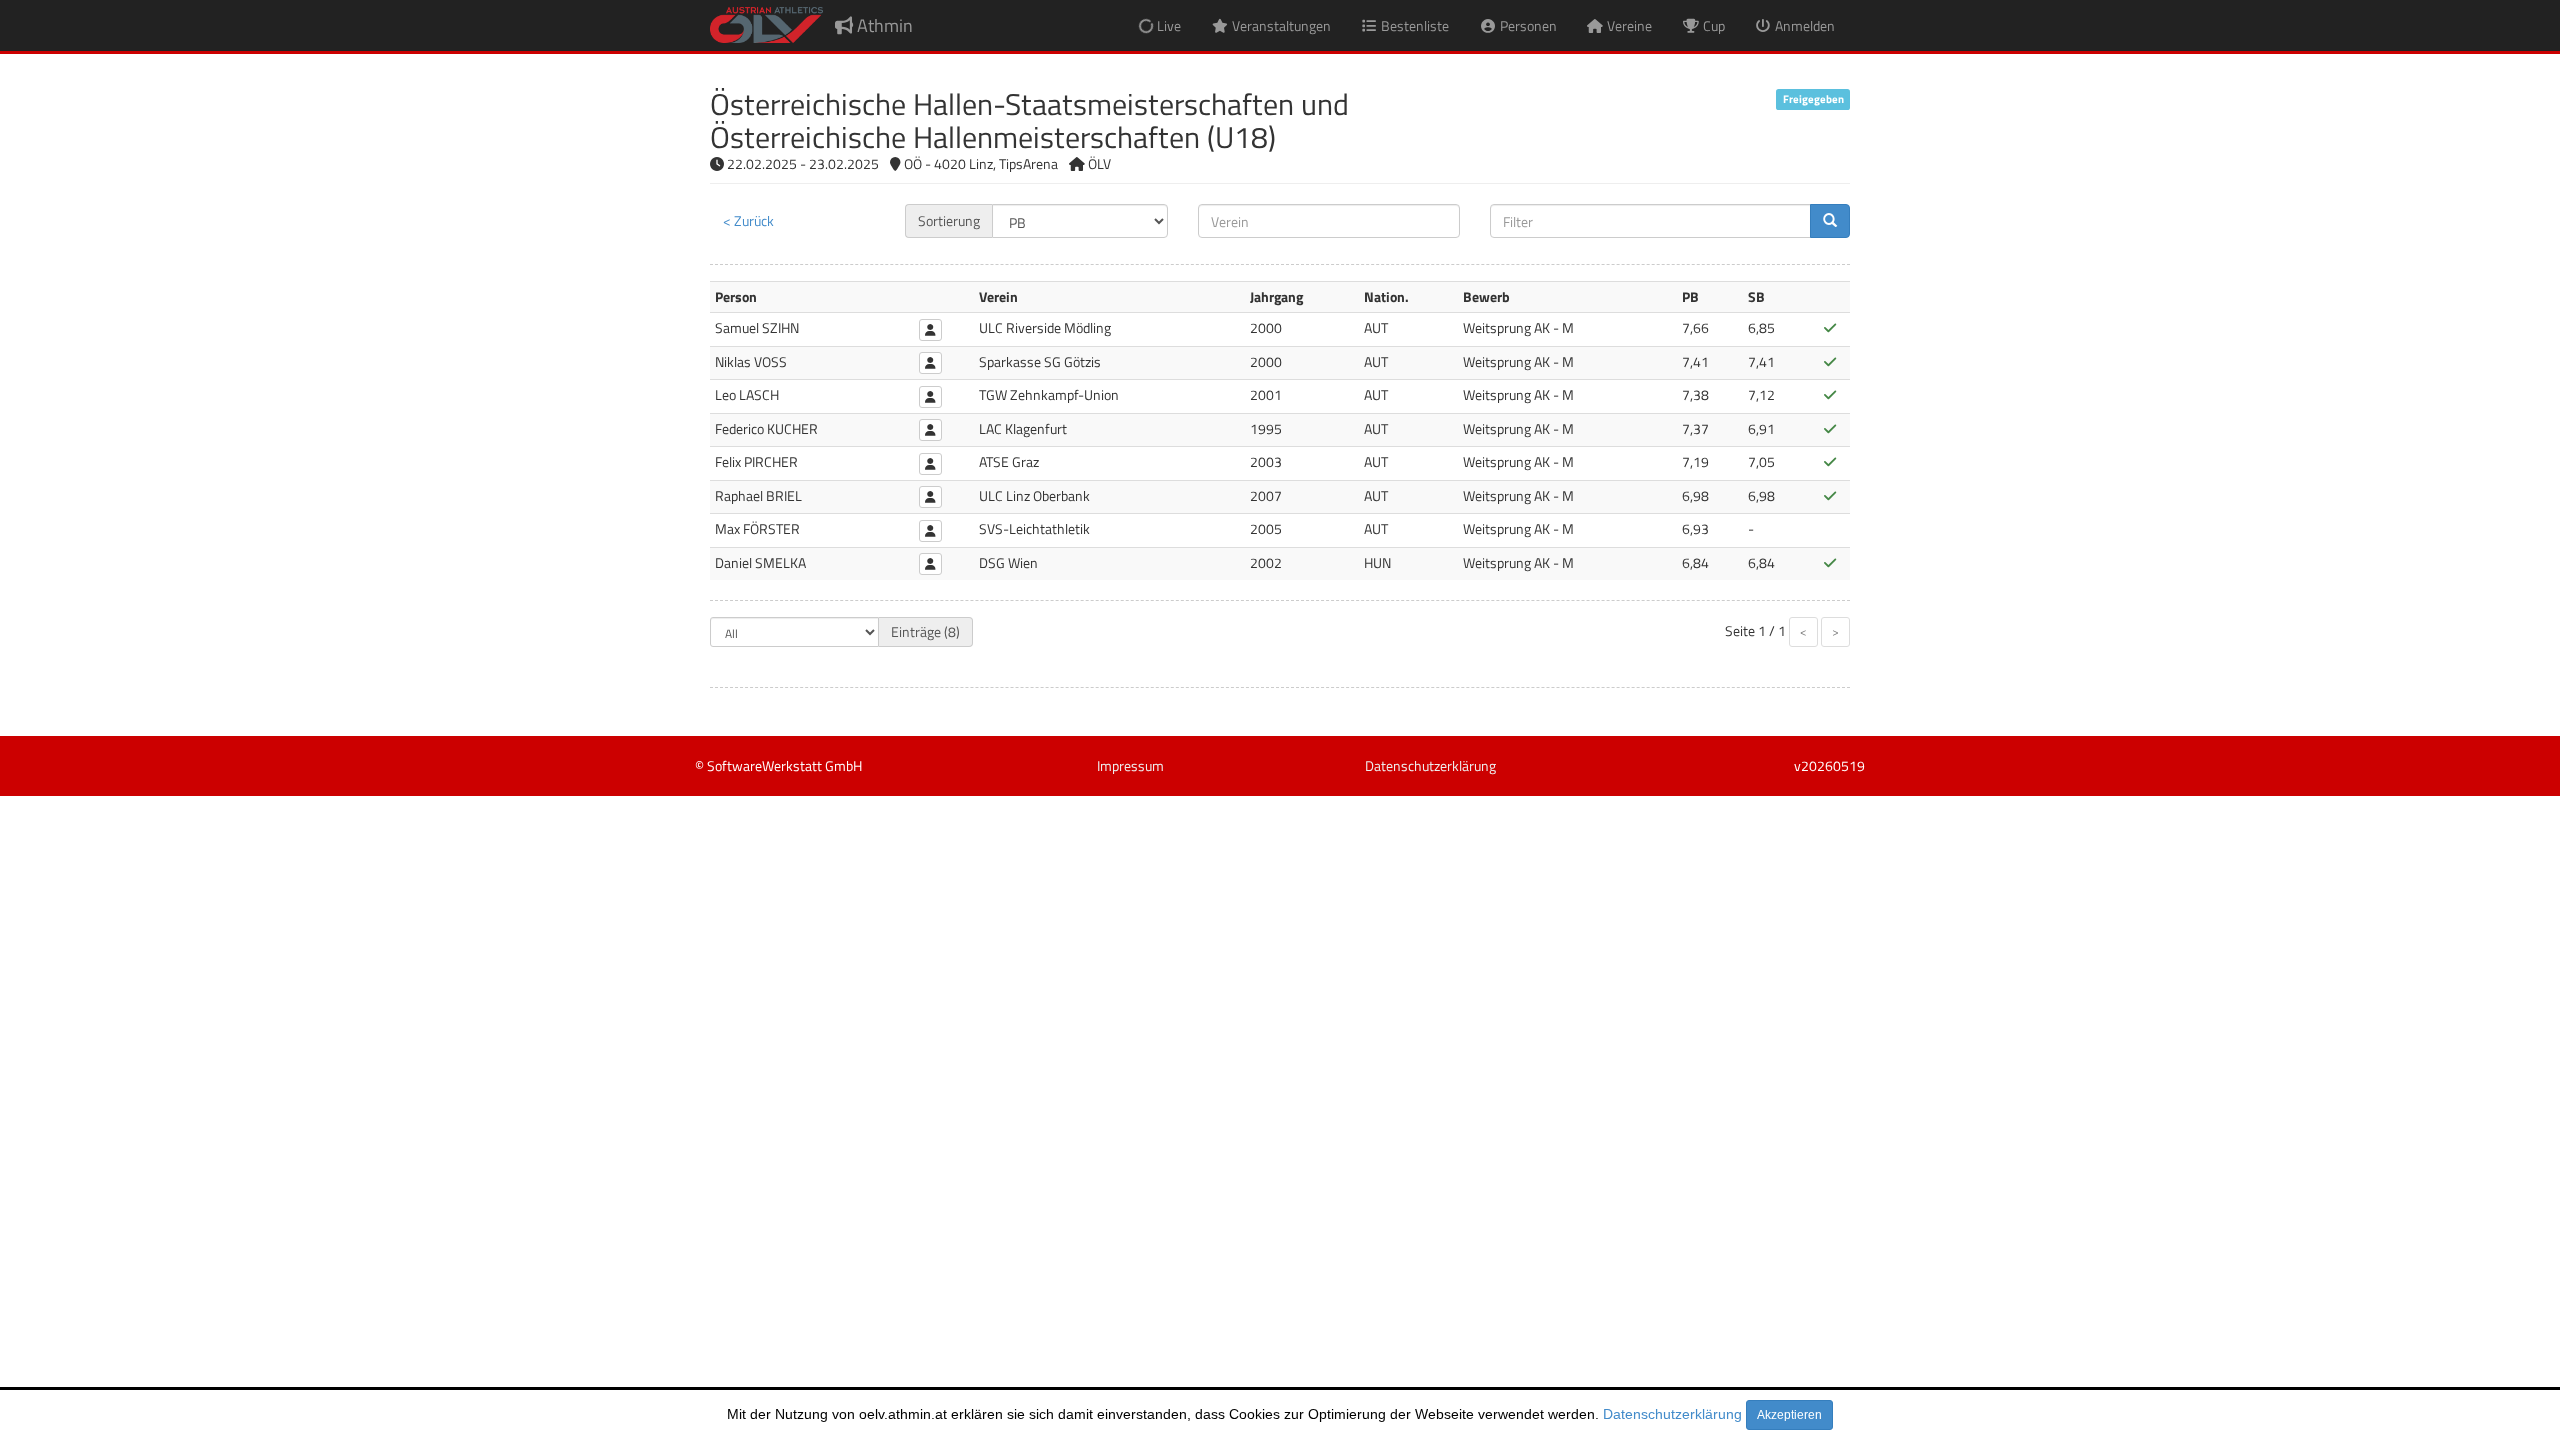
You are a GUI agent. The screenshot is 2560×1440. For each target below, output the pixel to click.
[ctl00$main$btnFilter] (1830, 221)
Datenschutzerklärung (1672, 1414)
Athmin (883, 25)
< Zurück (748, 220)
